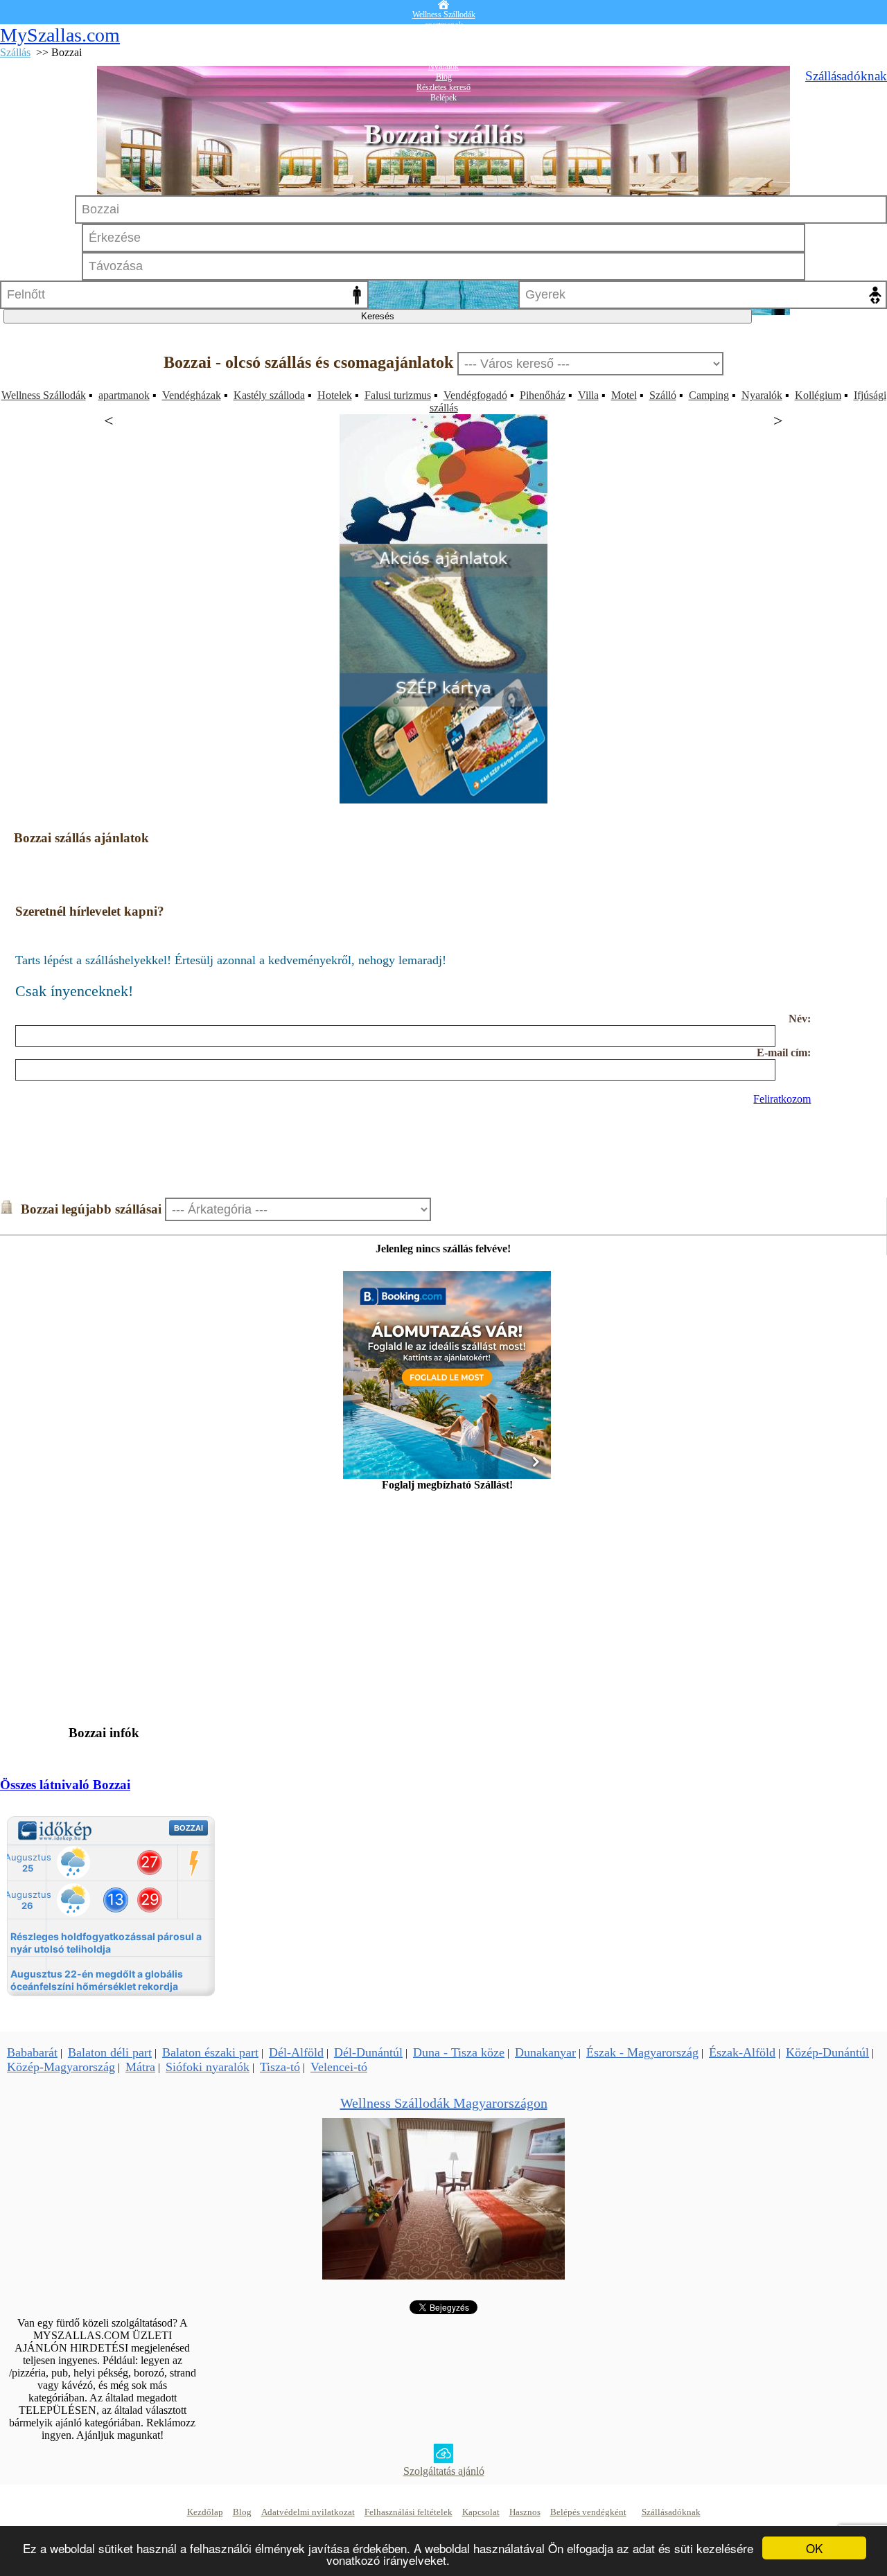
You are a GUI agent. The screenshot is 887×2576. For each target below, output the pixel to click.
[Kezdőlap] (443, 5)
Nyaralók (762, 395)
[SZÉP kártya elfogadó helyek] (443, 800)
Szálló (663, 395)
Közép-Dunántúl (827, 2052)
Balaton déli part (110, 2052)
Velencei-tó (339, 2067)
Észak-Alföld (742, 2052)
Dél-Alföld (296, 2052)
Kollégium (818, 395)
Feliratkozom (782, 1099)
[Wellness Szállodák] (443, 2276)
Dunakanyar (545, 2052)
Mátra (140, 2067)
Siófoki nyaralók (208, 2067)
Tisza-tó (280, 2067)
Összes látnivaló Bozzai (65, 1785)
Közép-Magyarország (61, 2067)
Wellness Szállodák (44, 395)
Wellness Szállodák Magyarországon (444, 2103)
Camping (709, 395)
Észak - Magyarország (642, 2052)
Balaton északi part (210, 2052)
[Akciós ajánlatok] (443, 669)
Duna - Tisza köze (459, 2052)
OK (814, 2548)
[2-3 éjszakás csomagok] (443, 540)
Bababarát (32, 2052)
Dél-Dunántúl (368, 2052)
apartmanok (124, 395)
